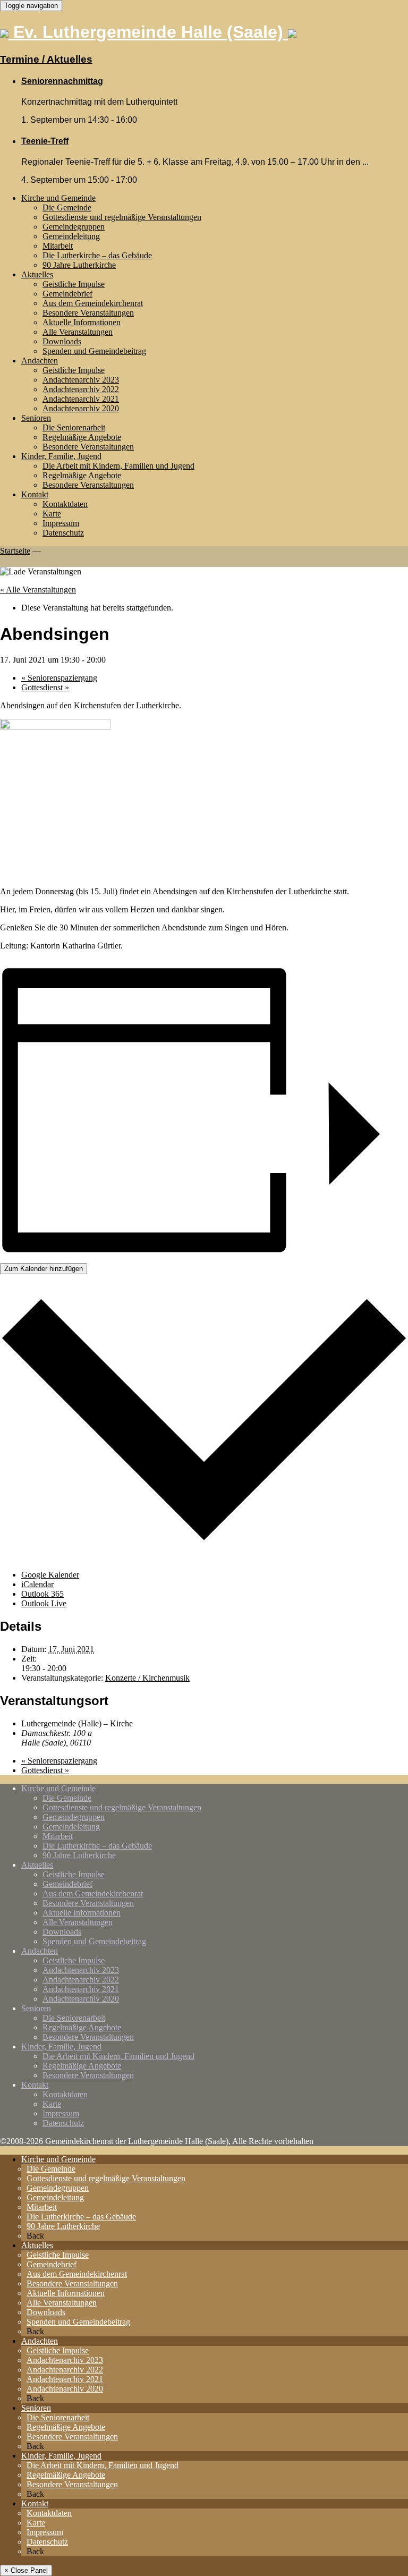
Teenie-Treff (45, 141)
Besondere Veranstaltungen (88, 313)
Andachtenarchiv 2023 (81, 380)
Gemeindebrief (67, 294)
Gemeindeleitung (71, 236)
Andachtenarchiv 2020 (81, 408)
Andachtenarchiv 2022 (81, 389)
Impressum (61, 523)
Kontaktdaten (65, 504)
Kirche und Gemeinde (58, 198)
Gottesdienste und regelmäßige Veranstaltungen (122, 217)
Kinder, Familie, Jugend (61, 456)
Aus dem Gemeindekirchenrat (93, 303)
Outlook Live (44, 1603)
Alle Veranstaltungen (78, 332)
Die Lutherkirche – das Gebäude (97, 255)
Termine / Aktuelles (46, 59)
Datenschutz (63, 533)
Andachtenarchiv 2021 (81, 399)
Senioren (36, 418)
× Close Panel (26, 2570)
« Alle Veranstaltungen (38, 590)
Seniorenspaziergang (59, 678)
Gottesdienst (45, 687)
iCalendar (37, 1584)
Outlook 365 (42, 1594)
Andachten (40, 361)
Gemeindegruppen (74, 227)
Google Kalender (50, 1575)
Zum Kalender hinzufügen (44, 1269)
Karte (52, 514)
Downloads (62, 341)
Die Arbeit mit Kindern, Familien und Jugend (118, 466)
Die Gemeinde (67, 207)
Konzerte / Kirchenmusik (147, 1678)
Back (35, 2236)
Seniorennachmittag (62, 81)
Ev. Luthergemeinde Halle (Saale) (148, 32)
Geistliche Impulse (74, 284)
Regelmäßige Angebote (82, 437)
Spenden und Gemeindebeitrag (94, 351)
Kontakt (35, 494)
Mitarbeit (58, 246)
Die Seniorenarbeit (74, 427)
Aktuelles (37, 274)
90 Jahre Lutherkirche (79, 265)
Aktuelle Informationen (82, 322)
